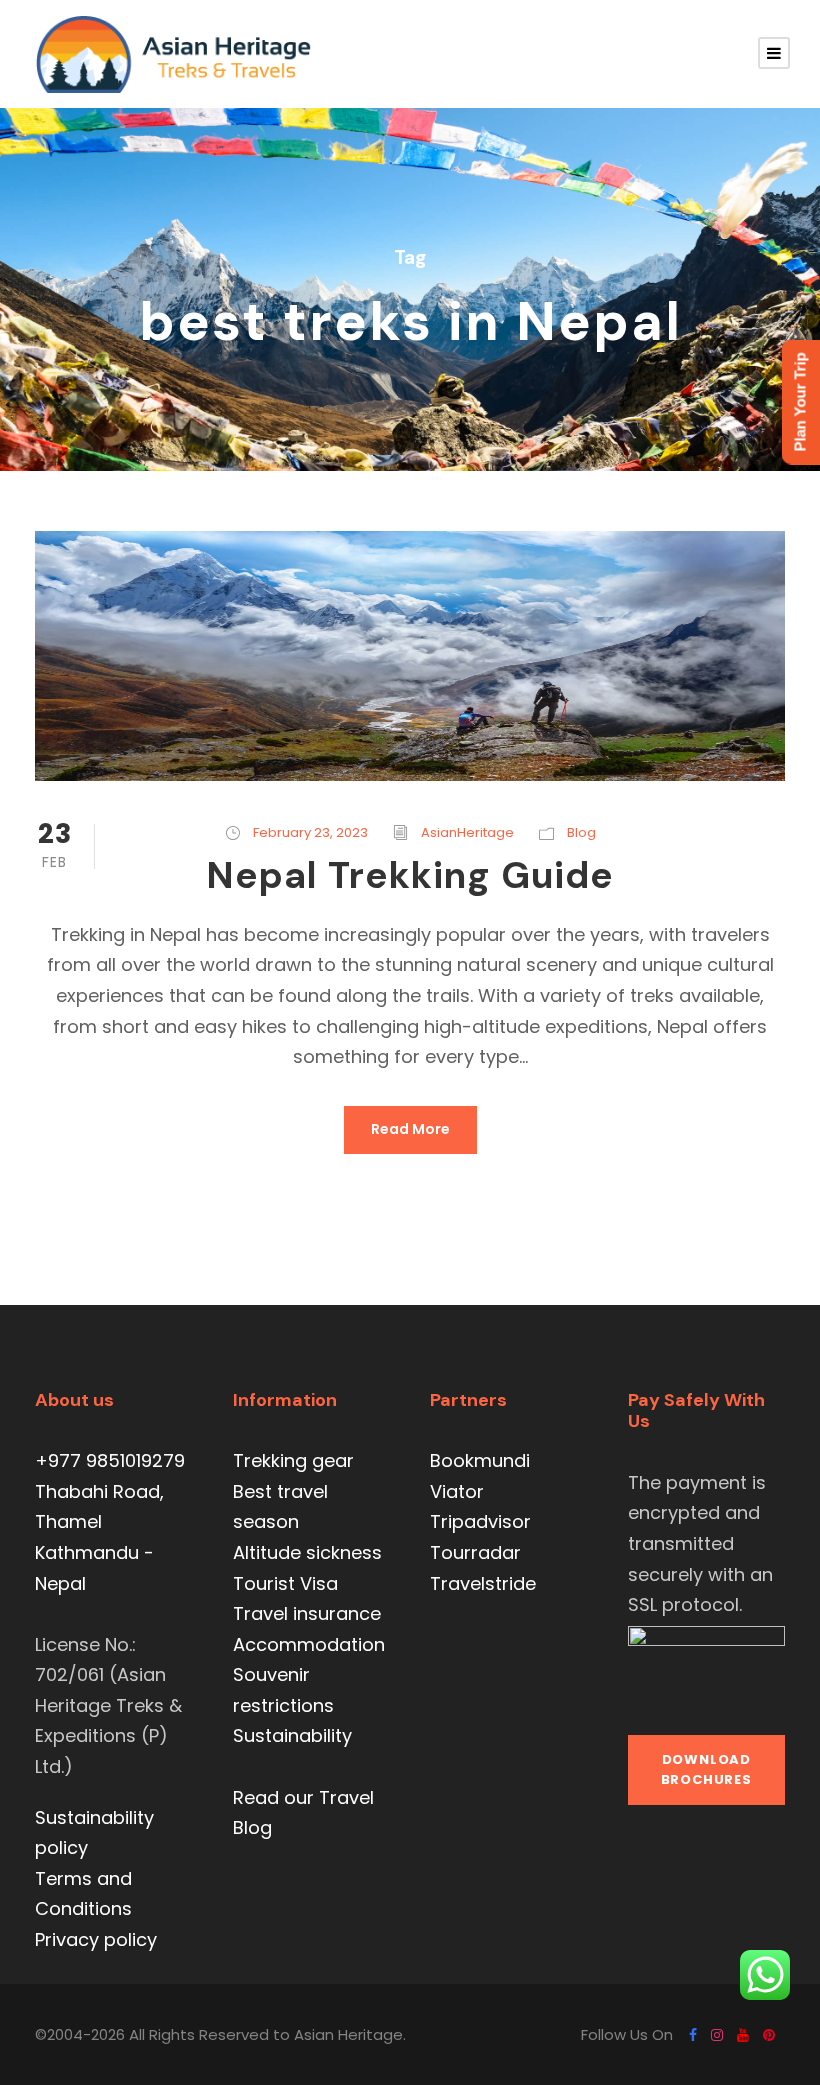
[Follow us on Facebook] (693, 2035)
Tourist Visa (285, 1583)
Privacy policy (96, 1939)
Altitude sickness (307, 1552)
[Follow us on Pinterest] (769, 2035)
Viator (457, 1491)
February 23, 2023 (310, 832)
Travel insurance (307, 1613)
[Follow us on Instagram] (717, 2035)
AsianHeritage (467, 832)
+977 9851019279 (110, 1460)
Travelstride (483, 1583)
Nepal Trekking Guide (410, 875)
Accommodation (309, 1644)
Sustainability (292, 1735)
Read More (410, 1129)
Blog (581, 832)
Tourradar (475, 1552)
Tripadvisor (480, 1521)
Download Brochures (706, 1769)
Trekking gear (293, 1460)
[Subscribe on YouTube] (743, 2035)
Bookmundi (480, 1460)
